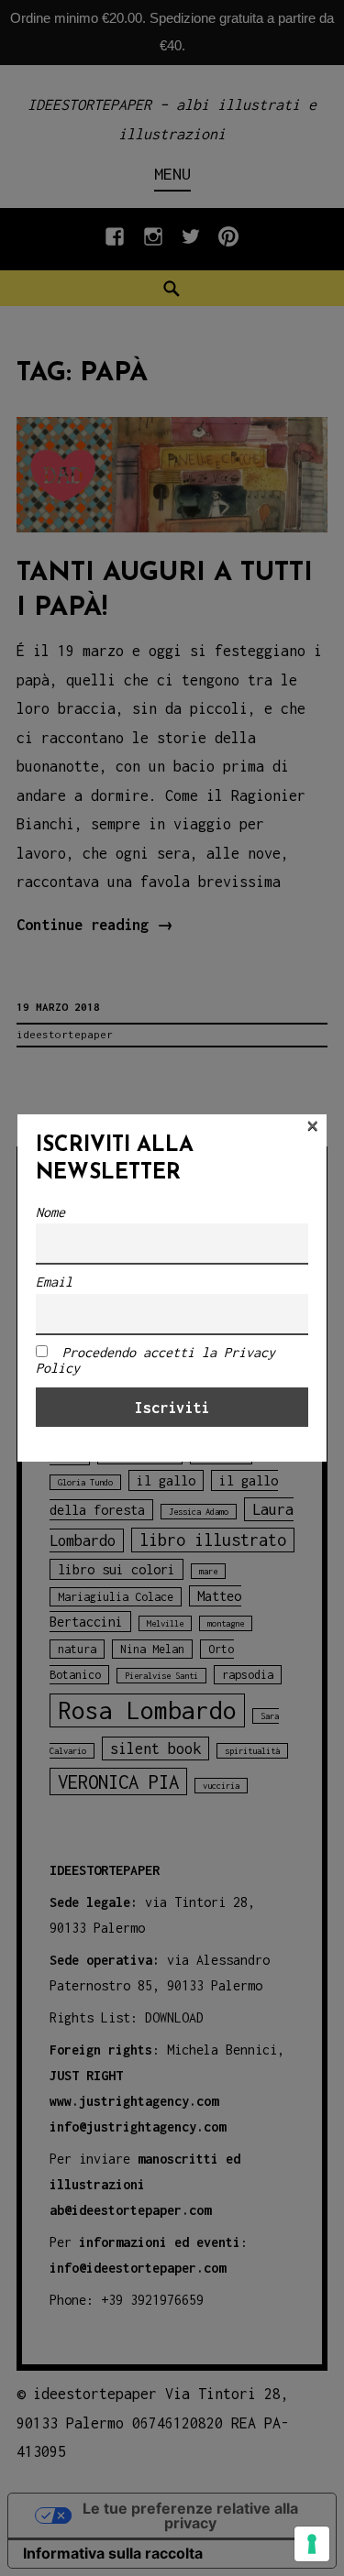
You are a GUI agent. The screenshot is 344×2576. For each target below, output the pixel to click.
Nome (50, 1212)
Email (54, 1282)
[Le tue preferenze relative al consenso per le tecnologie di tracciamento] (312, 2544)
